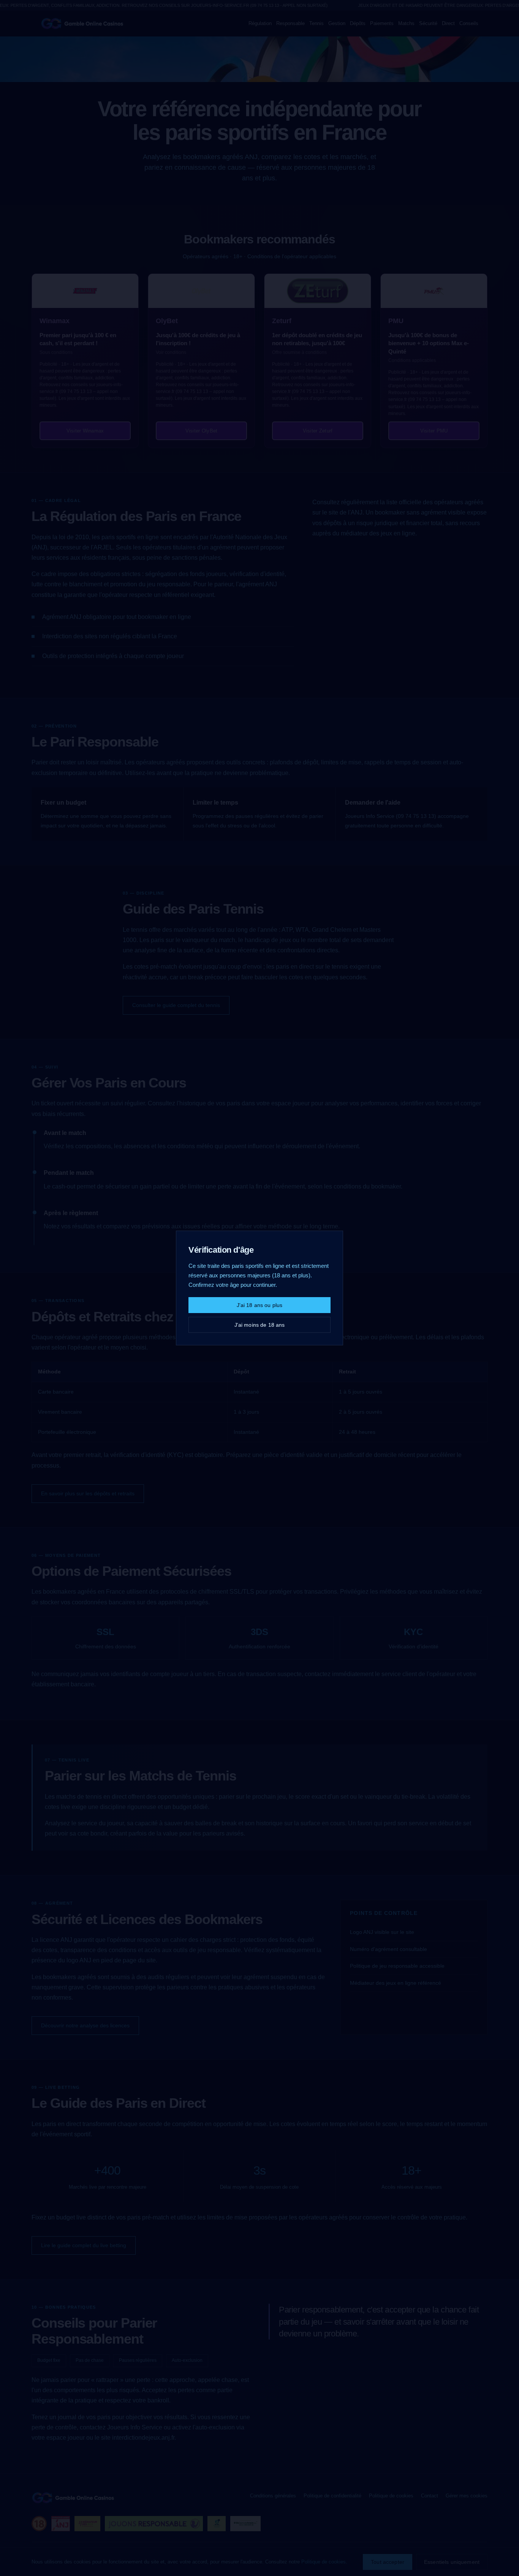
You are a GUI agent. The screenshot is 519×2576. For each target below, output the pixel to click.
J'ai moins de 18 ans (260, 1325)
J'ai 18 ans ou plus (260, 1305)
